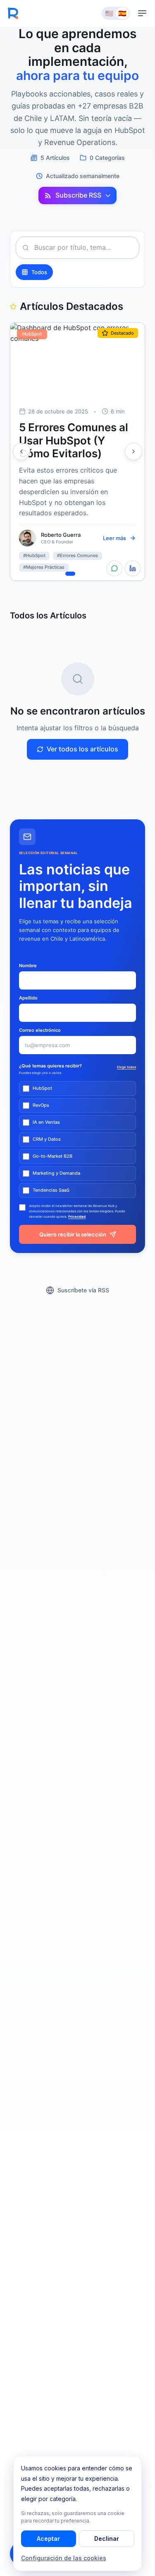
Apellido (28, 998)
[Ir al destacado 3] (81, 574)
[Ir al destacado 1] (60, 574)
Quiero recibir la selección (73, 1234)
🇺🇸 (109, 13)
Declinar (107, 2539)
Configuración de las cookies (64, 2558)
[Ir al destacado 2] (70, 574)
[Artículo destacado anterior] (21, 451)
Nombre (28, 966)
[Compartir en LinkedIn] (133, 568)
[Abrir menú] (142, 13)
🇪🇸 (122, 13)
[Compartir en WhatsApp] (114, 568)
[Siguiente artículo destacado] (134, 451)
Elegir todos (126, 1067)
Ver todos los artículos (82, 749)
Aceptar (48, 2539)
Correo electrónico (40, 1030)
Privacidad (77, 1217)
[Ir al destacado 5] (95, 574)
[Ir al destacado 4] (88, 574)
